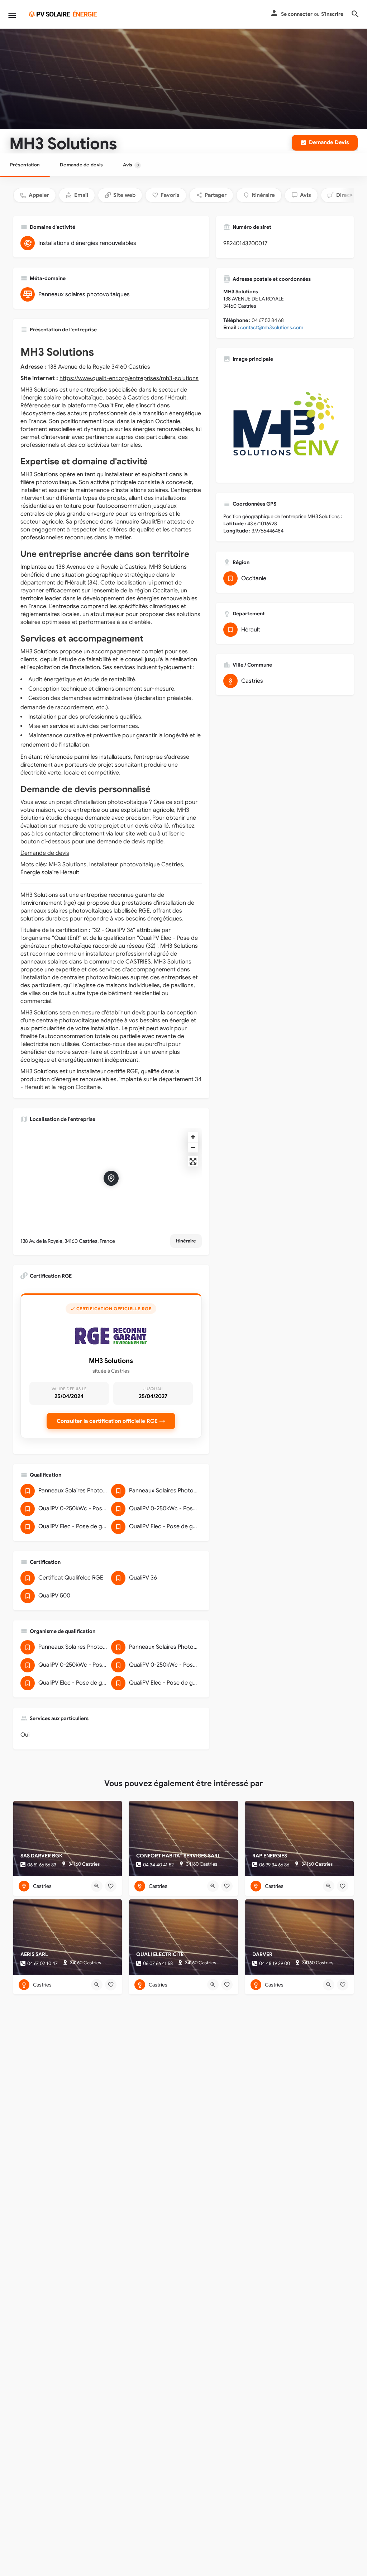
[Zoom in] (193, 1137)
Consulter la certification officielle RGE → (111, 1421)
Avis (131, 165)
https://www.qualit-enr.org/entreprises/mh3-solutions (129, 378)
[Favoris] (111, 1886)
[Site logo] (63, 14)
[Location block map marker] (111, 1178)
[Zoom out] (193, 1147)
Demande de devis (81, 165)
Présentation (25, 165)
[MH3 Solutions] (285, 422)
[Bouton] (97, 1886)
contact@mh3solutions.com (272, 327)
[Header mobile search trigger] (355, 14)
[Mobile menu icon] (12, 14)
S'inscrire (332, 14)
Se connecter (297, 14)
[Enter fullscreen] (193, 1161)
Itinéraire (186, 1241)
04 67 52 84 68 (268, 320)
